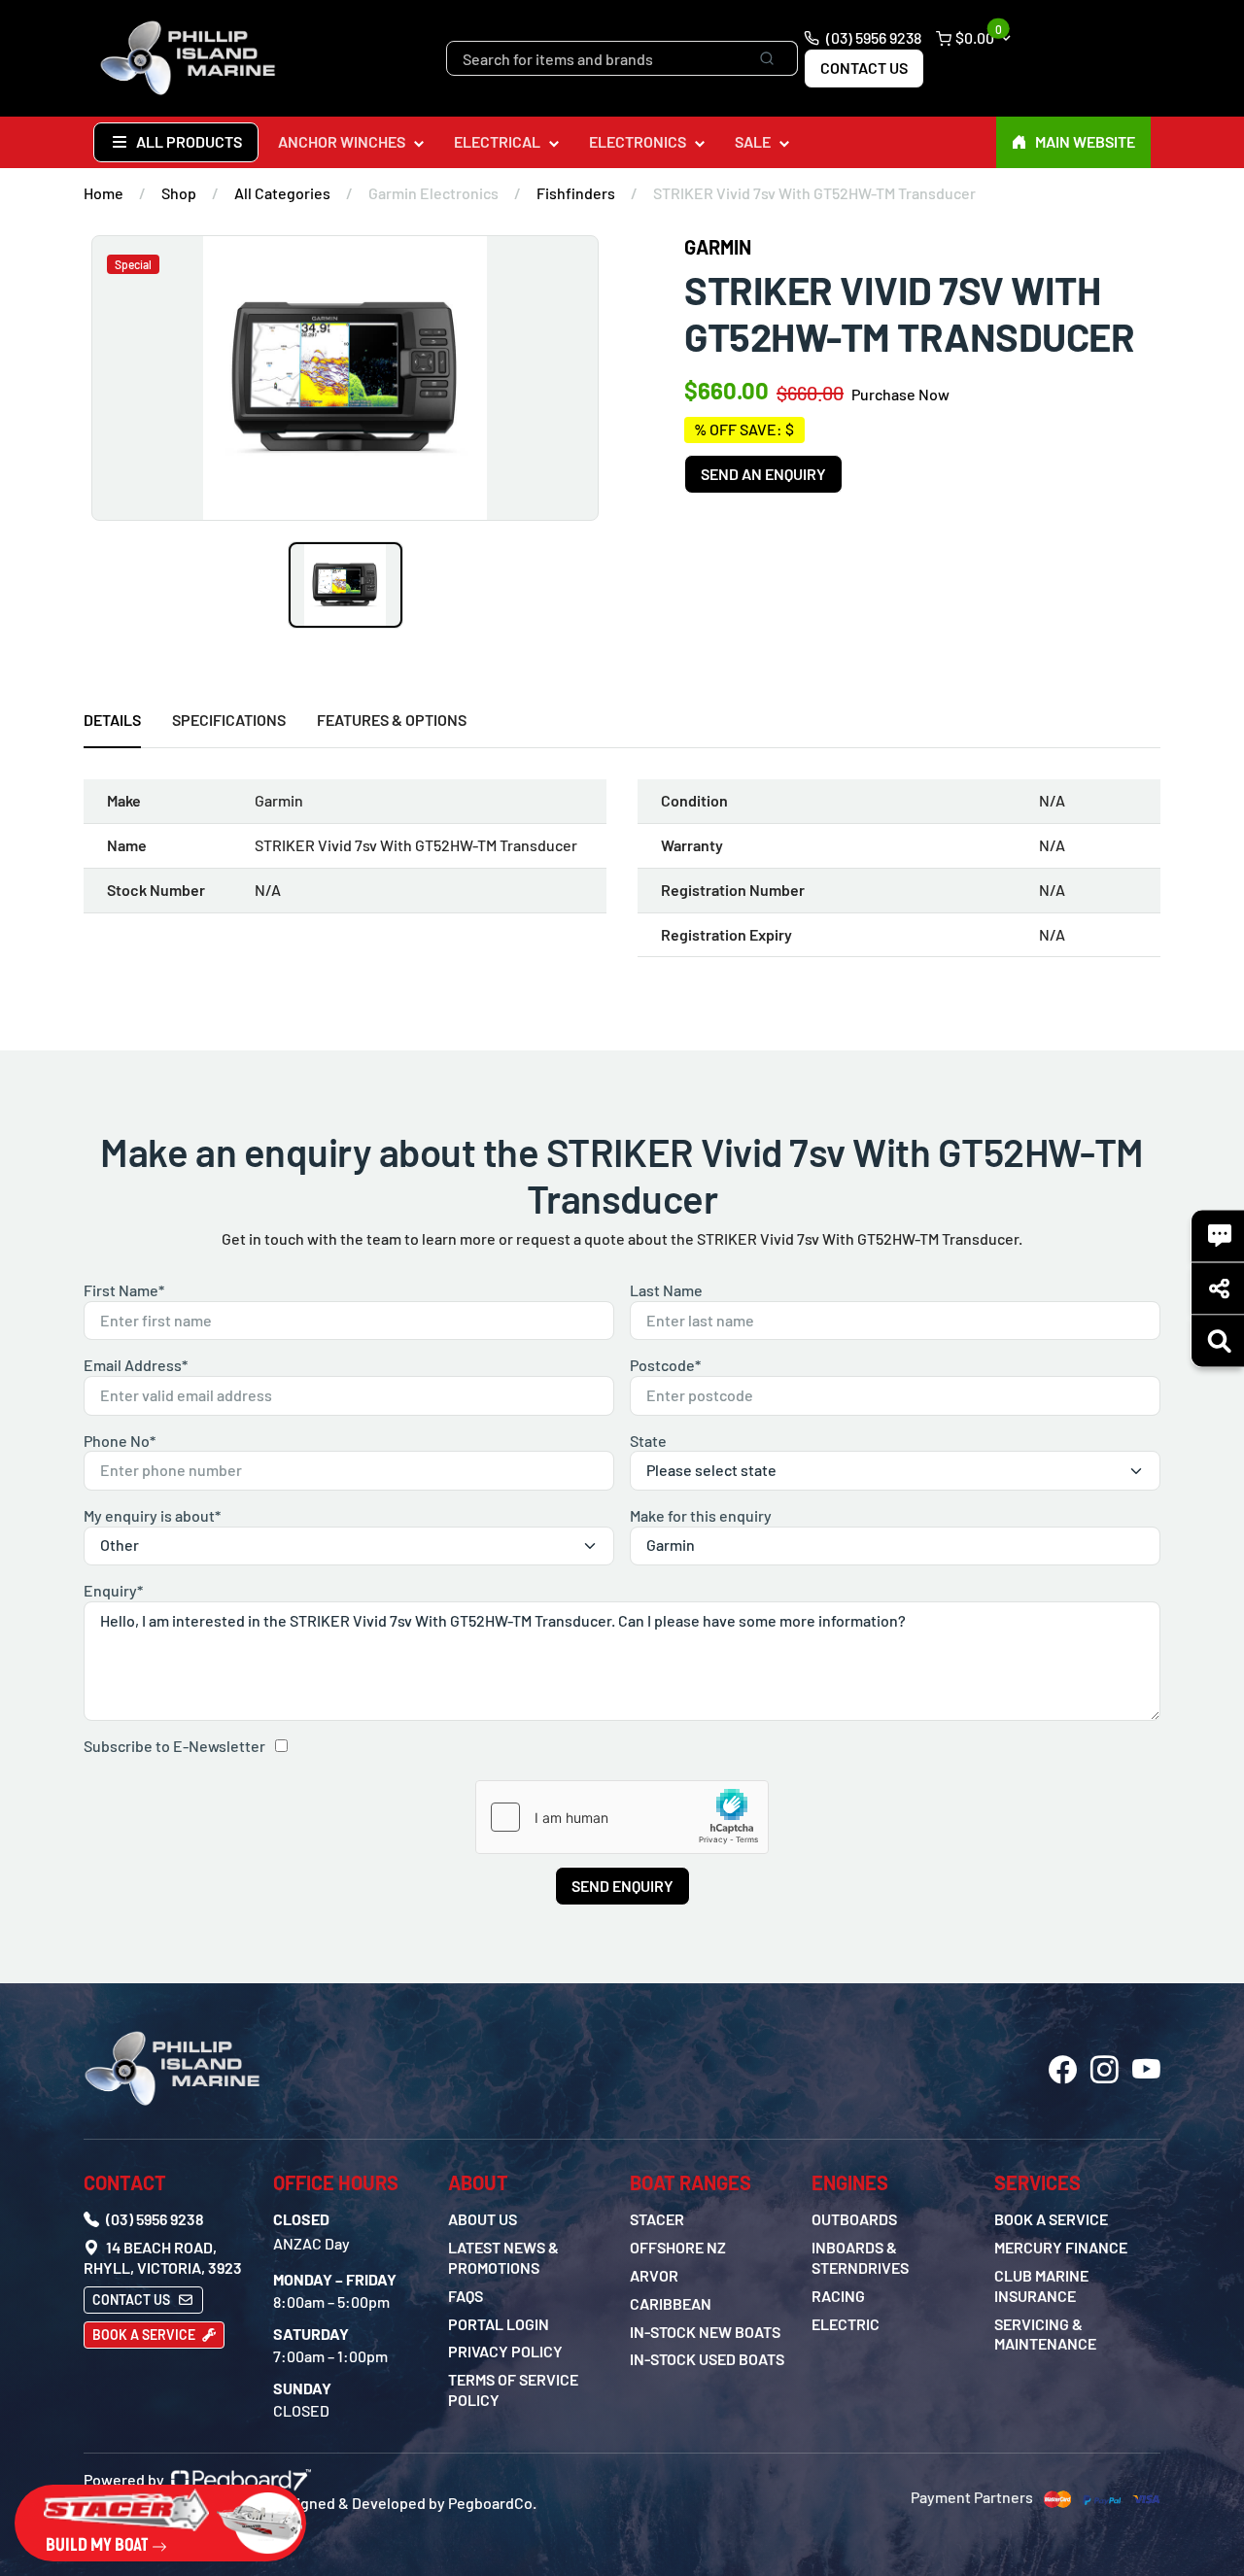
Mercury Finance (1061, 2247)
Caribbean (671, 2303)
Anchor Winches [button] (342, 141)
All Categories (282, 193)
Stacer (657, 2219)
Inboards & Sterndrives (860, 2257)
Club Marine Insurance (1041, 2285)
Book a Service (145, 2335)
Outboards (854, 2219)
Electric (846, 2324)
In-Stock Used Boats (707, 2359)
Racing (838, 2296)
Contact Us (864, 68)
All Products (188, 141)
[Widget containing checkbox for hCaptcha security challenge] (622, 1817)
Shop (179, 193)
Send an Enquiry (763, 474)
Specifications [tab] (229, 720)
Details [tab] (112, 720)
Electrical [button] (497, 141)
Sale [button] (753, 141)
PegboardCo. (492, 2503)
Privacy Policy (505, 2351)
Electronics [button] (638, 141)
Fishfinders (576, 193)
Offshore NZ (678, 2247)
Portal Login (499, 2324)
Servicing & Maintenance (1045, 2334)
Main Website (1085, 141)
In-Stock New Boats (705, 2332)
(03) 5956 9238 (872, 37)
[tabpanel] (622, 876)
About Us (483, 2219)
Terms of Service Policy (513, 2389)
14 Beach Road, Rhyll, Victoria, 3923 (163, 2257)
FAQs (466, 2296)
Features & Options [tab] (392, 720)
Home (104, 193)
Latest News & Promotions (503, 2257)
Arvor (654, 2275)
